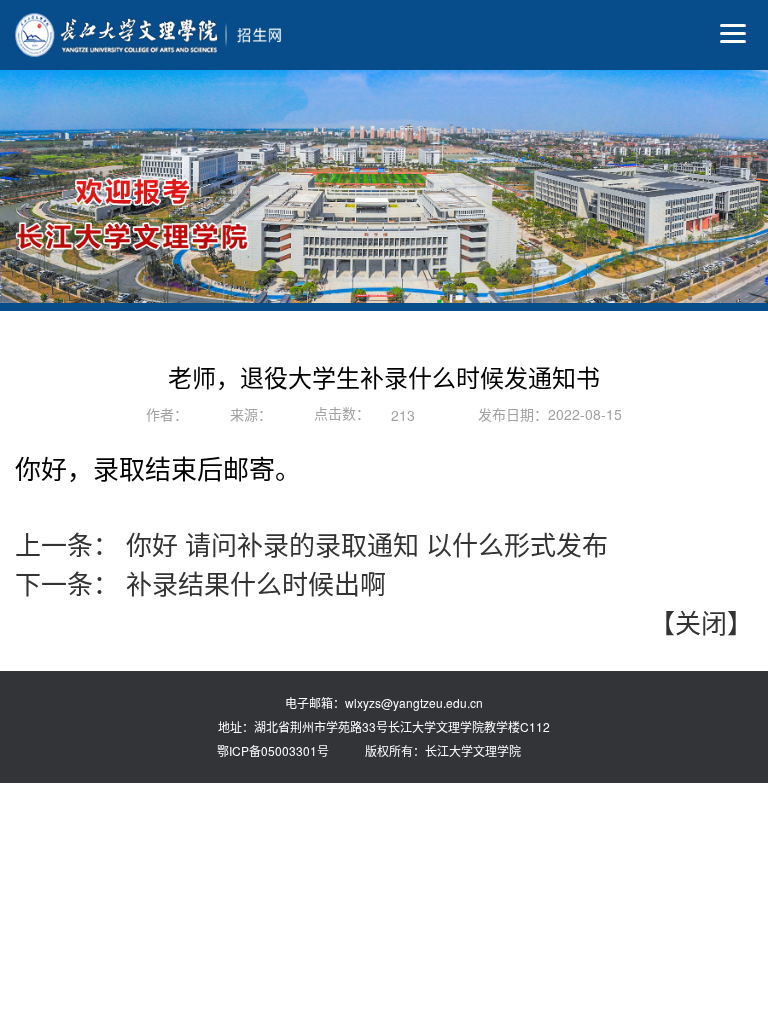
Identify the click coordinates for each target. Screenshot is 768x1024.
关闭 (701, 621)
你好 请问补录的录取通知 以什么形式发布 (363, 543)
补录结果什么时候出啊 (252, 582)
